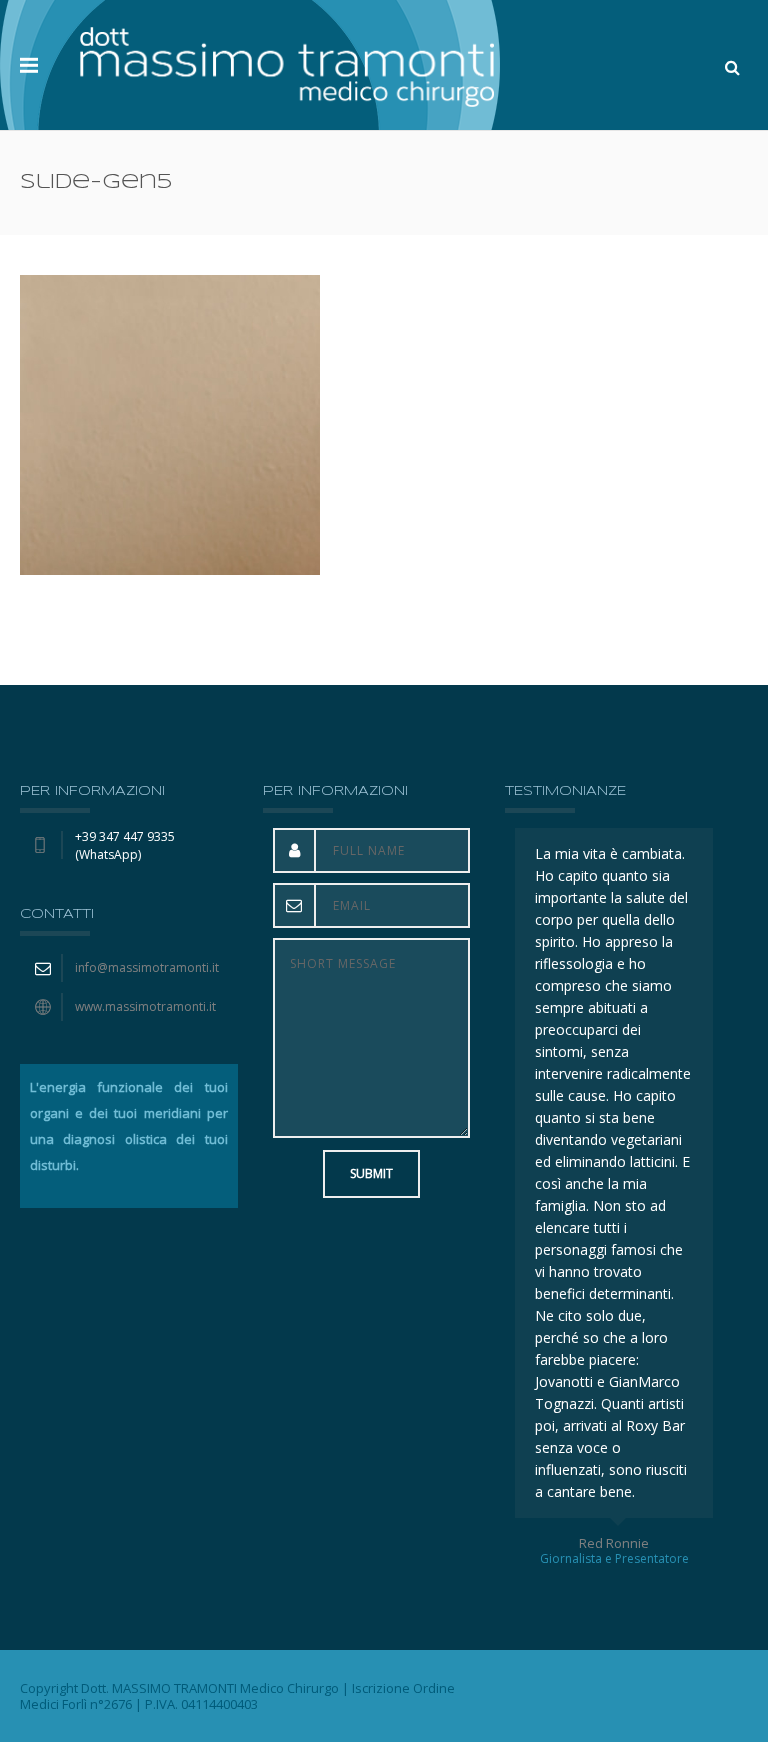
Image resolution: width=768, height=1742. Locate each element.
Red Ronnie (653, 1543)
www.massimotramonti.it (145, 1006)
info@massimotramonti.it (147, 967)
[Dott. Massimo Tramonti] (287, 65)
